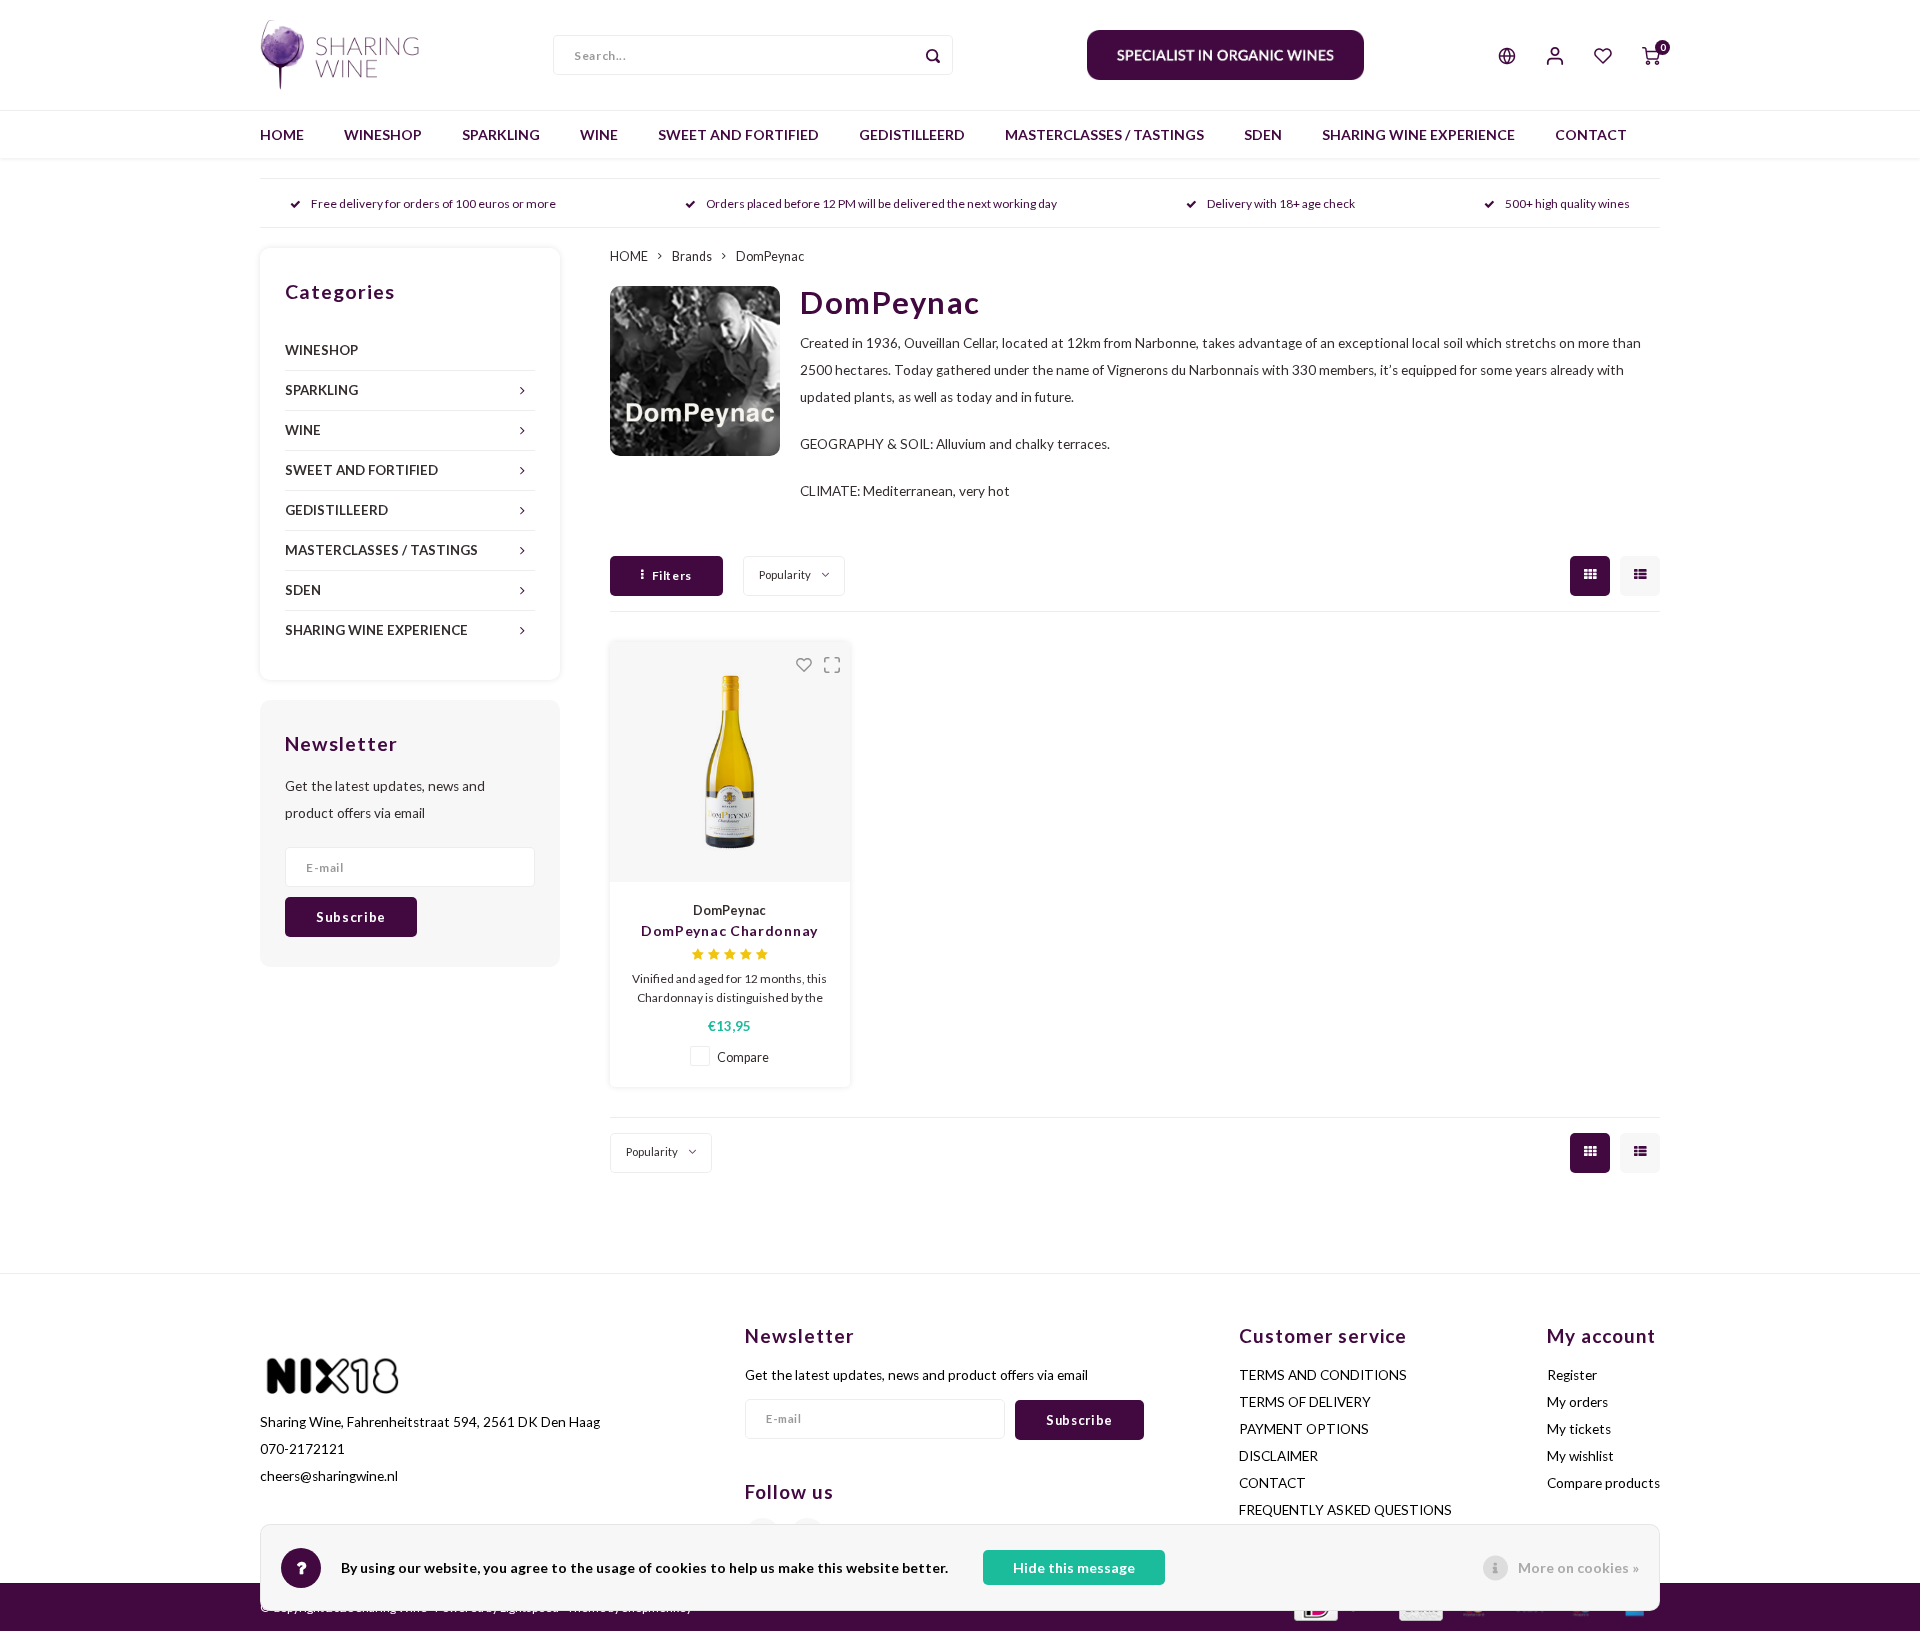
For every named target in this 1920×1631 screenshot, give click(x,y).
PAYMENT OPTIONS (1304, 1429)
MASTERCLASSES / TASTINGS (1104, 134)
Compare (743, 1057)
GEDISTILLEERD (912, 134)
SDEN (1263, 134)
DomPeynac (770, 256)
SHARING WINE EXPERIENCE (1418, 134)
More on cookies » (1578, 1567)
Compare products (1603, 1483)
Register (1572, 1375)
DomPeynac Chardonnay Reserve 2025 (729, 931)
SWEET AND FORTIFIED (738, 134)
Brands (692, 256)
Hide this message (1074, 1567)
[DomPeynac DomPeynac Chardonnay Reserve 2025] (730, 762)
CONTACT (1591, 134)
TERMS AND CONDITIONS (1323, 1375)
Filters (672, 575)
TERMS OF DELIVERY (1305, 1402)
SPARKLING (501, 134)
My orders (1577, 1402)
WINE (599, 134)
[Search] (933, 55)
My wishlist (1580, 1456)
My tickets (1579, 1429)
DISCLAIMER (1278, 1456)
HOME (282, 134)
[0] (1651, 55)
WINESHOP (383, 134)
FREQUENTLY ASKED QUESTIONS (1345, 1510)
